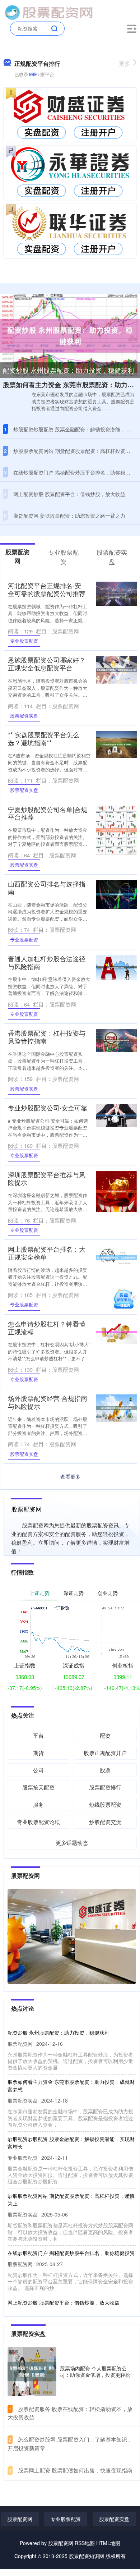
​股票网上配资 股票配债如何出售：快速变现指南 (75, 2470)
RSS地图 (85, 2543)
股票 (105, 1770)
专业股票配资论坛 (38, 1822)
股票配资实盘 (24, 716)
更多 (125, 63)
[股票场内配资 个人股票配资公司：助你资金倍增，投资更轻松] (32, 2371)
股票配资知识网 (87, 2556)
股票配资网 (20, 2519)
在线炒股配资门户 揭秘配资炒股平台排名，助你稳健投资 (71, 2253)
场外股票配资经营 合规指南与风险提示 (48, 1402)
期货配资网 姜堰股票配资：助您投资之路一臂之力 (69, 515)
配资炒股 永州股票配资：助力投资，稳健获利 (68, 370)
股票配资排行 (105, 1787)
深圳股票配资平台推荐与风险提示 (47, 1178)
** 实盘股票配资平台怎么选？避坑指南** (44, 738)
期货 (38, 1753)
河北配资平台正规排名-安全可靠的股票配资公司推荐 (47, 589)
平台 (38, 1735)
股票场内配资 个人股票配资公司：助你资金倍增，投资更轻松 (95, 2371)
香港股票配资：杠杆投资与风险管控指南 (47, 1037)
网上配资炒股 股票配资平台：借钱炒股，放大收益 (69, 494)
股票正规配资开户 (105, 1753)
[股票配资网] (48, 12)
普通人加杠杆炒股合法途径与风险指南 (47, 962)
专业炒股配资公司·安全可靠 (48, 1108)
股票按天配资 (38, 1787)
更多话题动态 (72, 1842)
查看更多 (70, 1476)
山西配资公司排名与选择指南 (47, 888)
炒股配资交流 (105, 1822)
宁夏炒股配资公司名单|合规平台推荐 (48, 813)
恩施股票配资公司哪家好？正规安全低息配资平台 (47, 664)
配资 (105, 1735)
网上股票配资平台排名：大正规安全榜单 (47, 1253)
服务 (38, 1804)
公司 (38, 1770)
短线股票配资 (105, 1804)
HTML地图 (108, 2543)
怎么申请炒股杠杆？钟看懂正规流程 (47, 1328)
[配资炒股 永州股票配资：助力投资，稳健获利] (70, 335)
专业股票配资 (24, 641)
